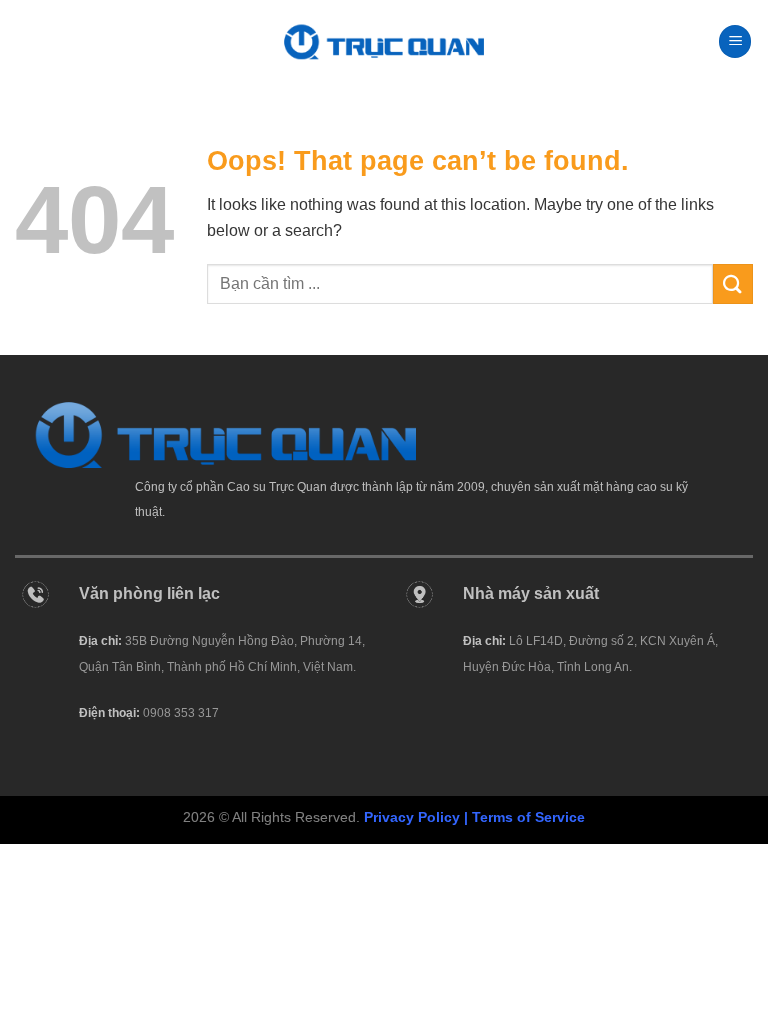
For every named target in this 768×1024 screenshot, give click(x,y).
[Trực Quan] (384, 41)
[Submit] (733, 283)
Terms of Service (528, 817)
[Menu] (735, 41)
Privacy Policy (412, 817)
